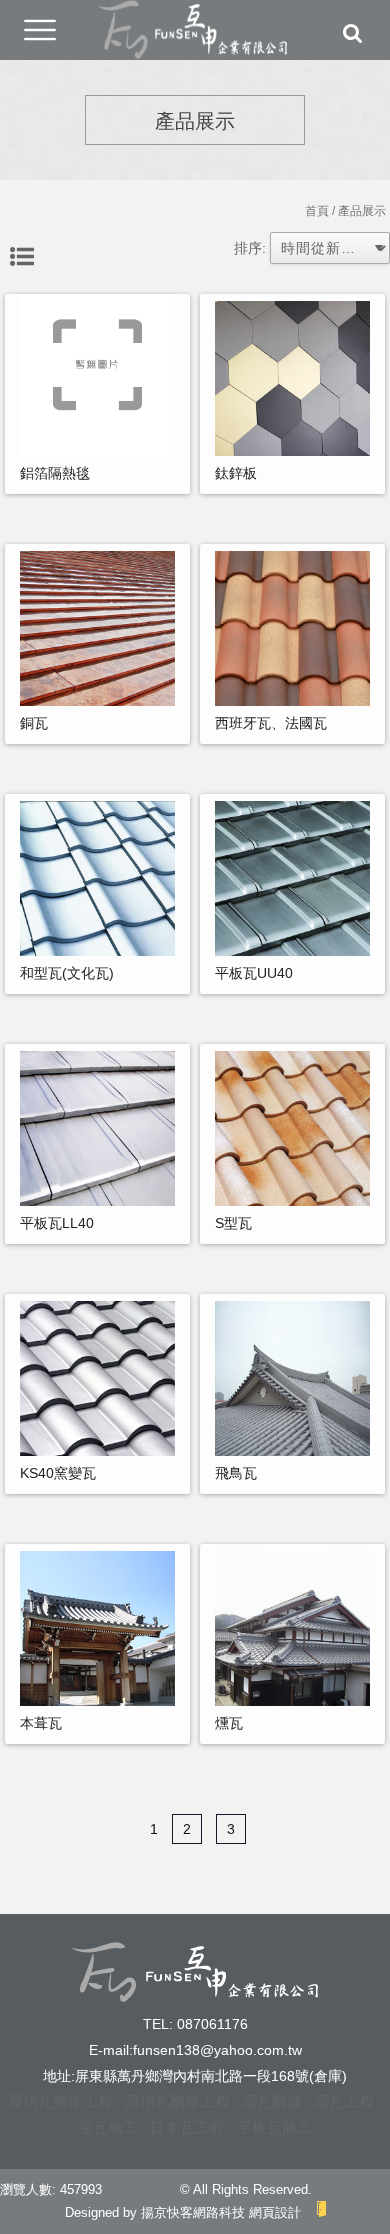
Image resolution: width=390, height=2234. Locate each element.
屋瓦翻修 (272, 2101)
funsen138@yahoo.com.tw (217, 2050)
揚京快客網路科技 (193, 2212)
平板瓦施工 (274, 2127)
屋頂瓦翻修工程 (177, 2101)
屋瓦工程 (344, 2101)
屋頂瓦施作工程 (60, 2101)
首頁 (317, 211)
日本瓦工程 (187, 2127)
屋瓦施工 (108, 2127)
